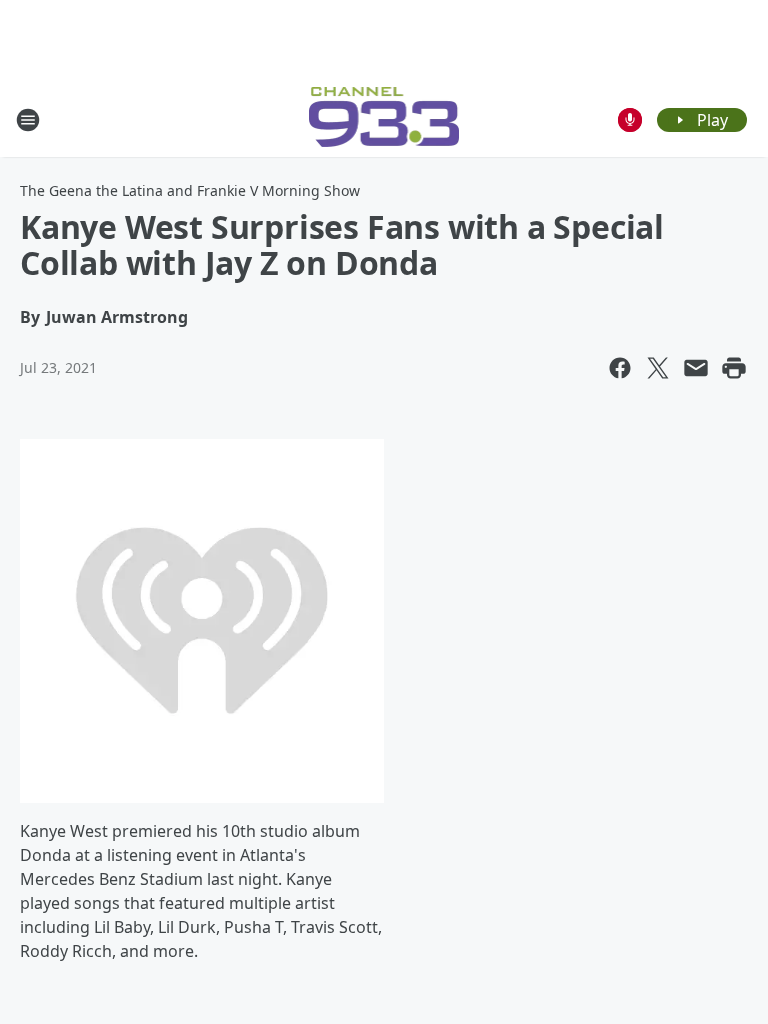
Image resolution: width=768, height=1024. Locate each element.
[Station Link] (384, 119)
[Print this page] (734, 368)
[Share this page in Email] (696, 368)
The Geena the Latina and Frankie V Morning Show (190, 190)
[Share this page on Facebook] (620, 368)
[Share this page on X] (658, 368)
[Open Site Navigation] (28, 120)
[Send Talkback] (630, 120)
